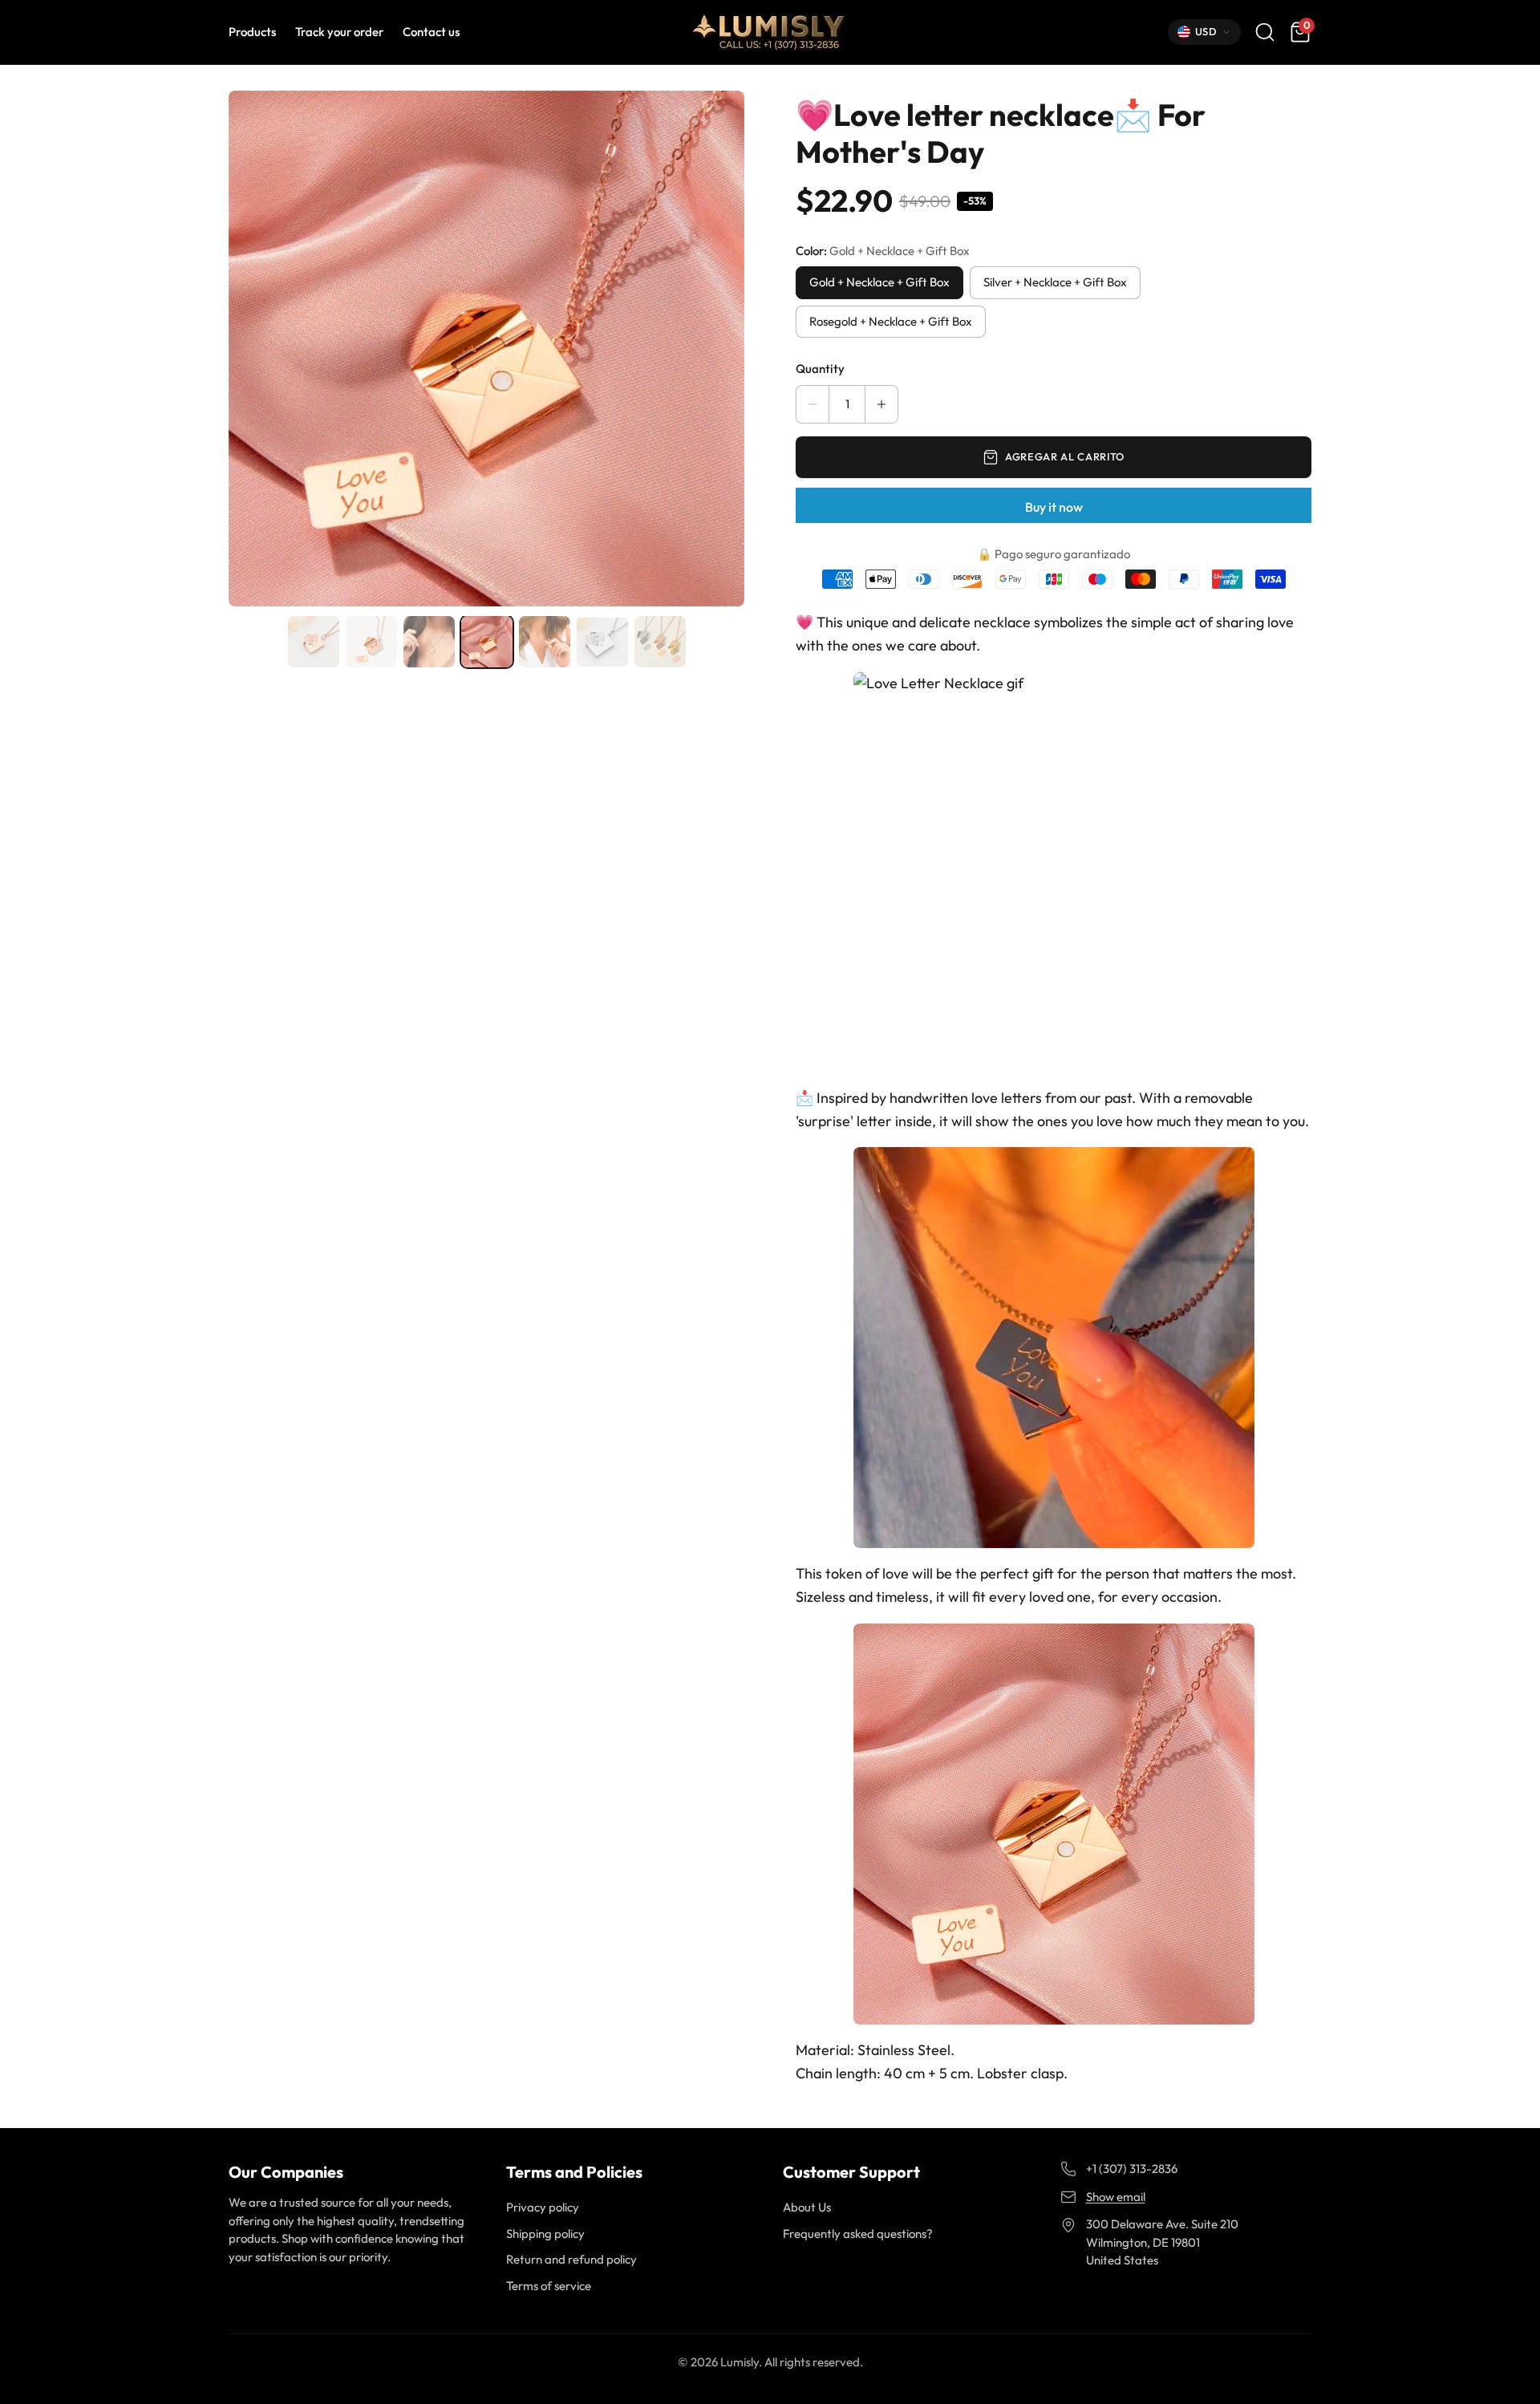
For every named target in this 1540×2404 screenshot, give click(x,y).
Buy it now (1054, 507)
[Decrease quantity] (813, 404)
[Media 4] (487, 642)
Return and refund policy (571, 2259)
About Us (807, 2207)
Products (252, 32)
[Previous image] (251, 349)
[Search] (1265, 32)
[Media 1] (314, 642)
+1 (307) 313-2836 (1132, 2169)
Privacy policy (543, 2207)
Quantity (820, 369)
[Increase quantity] (881, 404)
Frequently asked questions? (858, 2234)
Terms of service (549, 2286)
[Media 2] (371, 642)
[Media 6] (602, 642)
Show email (1116, 2197)
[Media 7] (660, 642)
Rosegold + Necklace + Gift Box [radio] (891, 321)
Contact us (431, 32)
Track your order (339, 32)
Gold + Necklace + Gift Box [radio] (879, 282)
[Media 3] (429, 642)
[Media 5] (545, 642)
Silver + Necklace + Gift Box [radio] (1055, 282)
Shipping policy (545, 2234)
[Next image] (722, 349)
